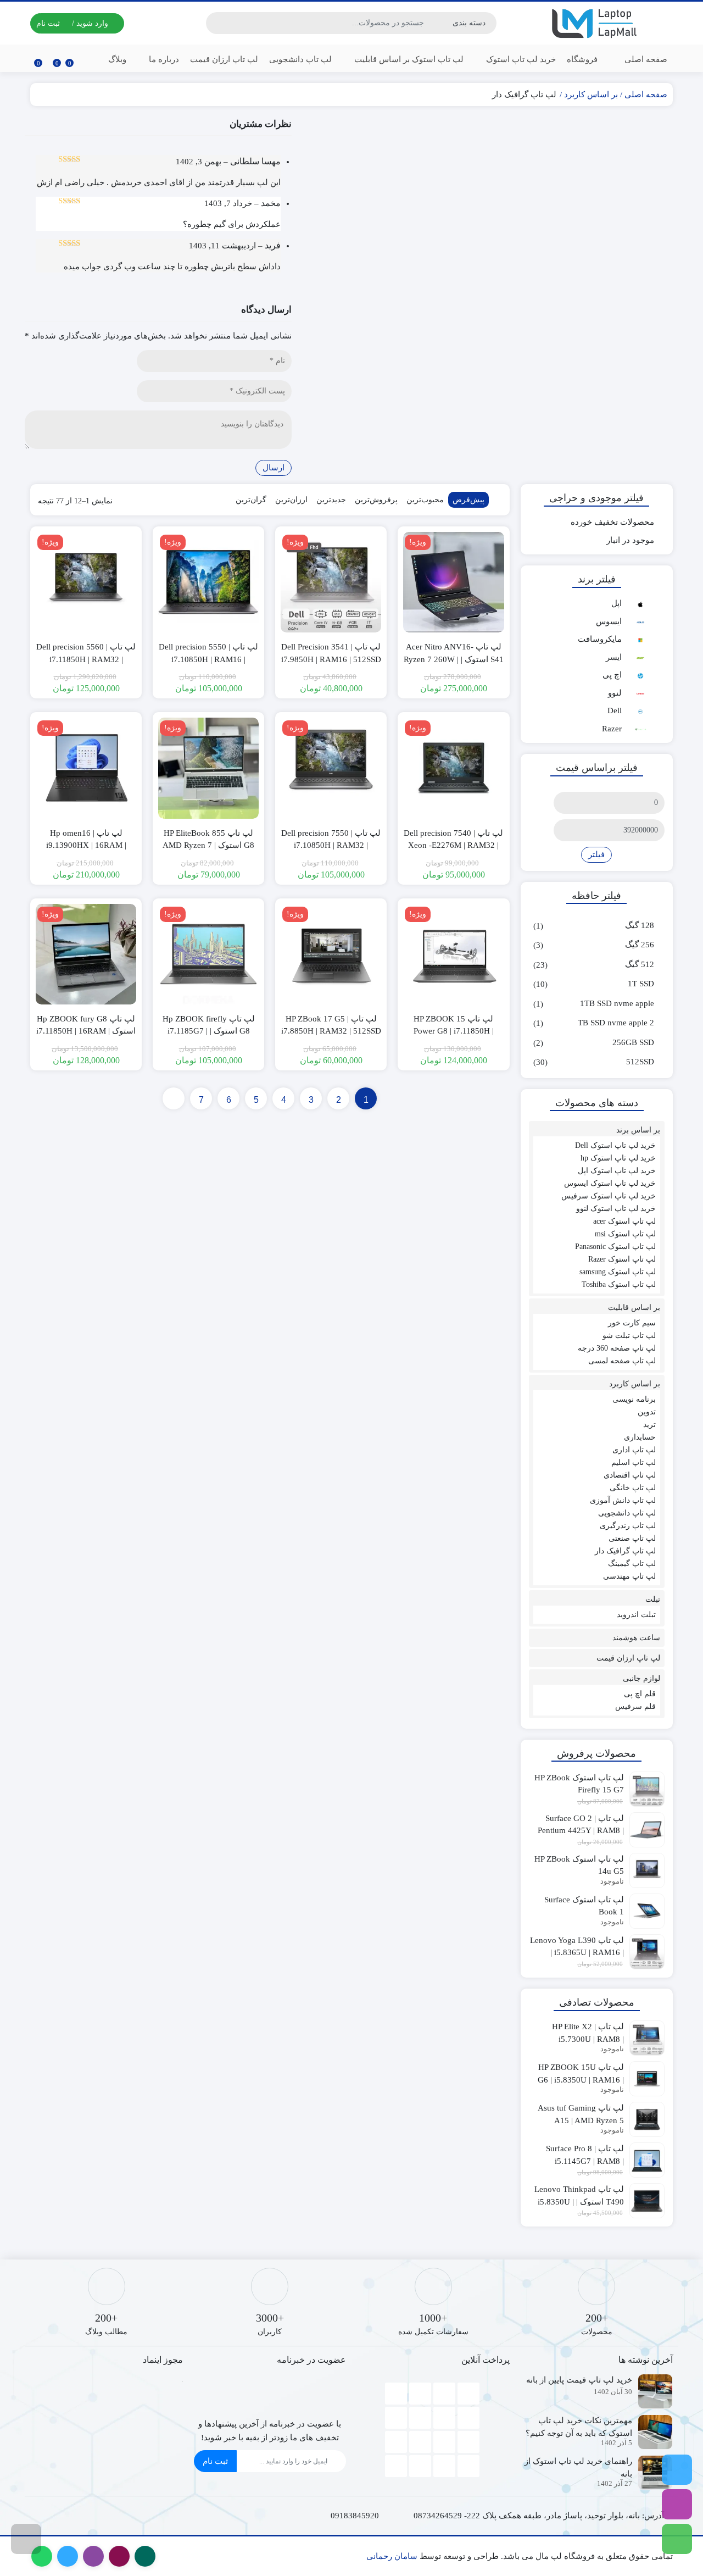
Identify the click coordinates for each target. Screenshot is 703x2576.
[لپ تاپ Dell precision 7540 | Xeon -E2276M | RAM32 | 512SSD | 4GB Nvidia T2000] (453, 768)
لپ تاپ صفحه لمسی (622, 1361)
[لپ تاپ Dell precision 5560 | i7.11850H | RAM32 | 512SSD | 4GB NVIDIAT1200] (86, 582)
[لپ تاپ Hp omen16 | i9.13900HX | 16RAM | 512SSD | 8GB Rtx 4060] (86, 768)
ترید (649, 1425)
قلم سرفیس (635, 1706)
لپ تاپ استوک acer (624, 1221)
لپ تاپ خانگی (633, 1488)
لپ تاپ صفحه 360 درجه (617, 1348)
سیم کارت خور (632, 1323)
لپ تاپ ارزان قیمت (224, 59)
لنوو (615, 693)
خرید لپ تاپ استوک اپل (617, 1171)
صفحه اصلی (646, 59)
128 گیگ (640, 925)
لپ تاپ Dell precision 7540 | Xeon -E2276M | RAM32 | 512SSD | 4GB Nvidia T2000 (454, 845)
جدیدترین (331, 500)
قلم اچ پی (640, 1694)
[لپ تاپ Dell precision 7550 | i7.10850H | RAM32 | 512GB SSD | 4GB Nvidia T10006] (331, 768)
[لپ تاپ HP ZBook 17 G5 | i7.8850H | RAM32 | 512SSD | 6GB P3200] (331, 954)
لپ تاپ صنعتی (632, 1538)
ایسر (614, 657)
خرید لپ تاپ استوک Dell (615, 1145)
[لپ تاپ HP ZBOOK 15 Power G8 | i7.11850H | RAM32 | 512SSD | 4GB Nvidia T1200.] (453, 954)
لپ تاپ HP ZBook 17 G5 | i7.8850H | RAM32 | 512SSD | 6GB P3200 (331, 1031)
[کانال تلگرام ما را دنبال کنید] (677, 2470)
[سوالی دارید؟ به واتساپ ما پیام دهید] (677, 2539)
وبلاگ (117, 59)
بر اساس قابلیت (634, 1308)
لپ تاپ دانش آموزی (623, 1500)
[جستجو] (216, 23)
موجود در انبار (630, 540)
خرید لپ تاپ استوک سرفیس (609, 1196)
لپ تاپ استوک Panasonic (615, 1247)
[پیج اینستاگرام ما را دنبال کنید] (677, 2504)
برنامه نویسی (634, 1399)
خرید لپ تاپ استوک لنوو (616, 1209)
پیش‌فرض (468, 500)
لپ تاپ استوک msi (625, 1234)
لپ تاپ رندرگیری (628, 1526)
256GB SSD (633, 1042)
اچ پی (612, 675)
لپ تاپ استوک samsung (618, 1272)
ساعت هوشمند (636, 1638)
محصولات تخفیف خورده (612, 522)
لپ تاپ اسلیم (634, 1462)
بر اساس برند (638, 1130)
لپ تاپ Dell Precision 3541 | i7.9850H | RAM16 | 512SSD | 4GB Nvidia (331, 659)
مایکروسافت (600, 639)
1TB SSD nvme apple (617, 1003)
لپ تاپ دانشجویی (300, 59)
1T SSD (641, 984)
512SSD (640, 1062)
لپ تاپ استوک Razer (622, 1259)
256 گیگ (640, 945)
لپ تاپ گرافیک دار (625, 1551)
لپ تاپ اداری (634, 1450)
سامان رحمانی (392, 2556)
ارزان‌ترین (291, 500)
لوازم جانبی (641, 1678)
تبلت (653, 1599)
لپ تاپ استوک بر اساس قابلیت (408, 59)
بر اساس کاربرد (591, 95)
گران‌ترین (251, 500)
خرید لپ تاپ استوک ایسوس (610, 1183)
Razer (612, 729)
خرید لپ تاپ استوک (520, 59)
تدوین (647, 1412)
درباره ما (163, 59)
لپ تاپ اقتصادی (630, 1475)
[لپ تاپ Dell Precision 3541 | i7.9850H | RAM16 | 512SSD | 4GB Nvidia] (331, 582)
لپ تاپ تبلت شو (629, 1336)
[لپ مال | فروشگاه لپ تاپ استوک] (597, 23)
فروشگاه (582, 59)
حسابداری (640, 1437)
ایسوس (609, 621)
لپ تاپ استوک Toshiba (619, 1284)
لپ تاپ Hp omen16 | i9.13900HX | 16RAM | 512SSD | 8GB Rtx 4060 (86, 845)
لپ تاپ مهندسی (629, 1576)
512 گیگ (640, 964)
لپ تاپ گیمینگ (632, 1564)
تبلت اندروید (636, 1615)
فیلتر (596, 854)
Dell (615, 710)
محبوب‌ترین (425, 500)
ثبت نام (215, 2461)
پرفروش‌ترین (376, 500)
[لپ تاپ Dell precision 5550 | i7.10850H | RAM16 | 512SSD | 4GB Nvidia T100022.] (208, 582)
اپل (616, 603)
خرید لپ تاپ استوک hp (618, 1158)
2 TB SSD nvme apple (616, 1023)
